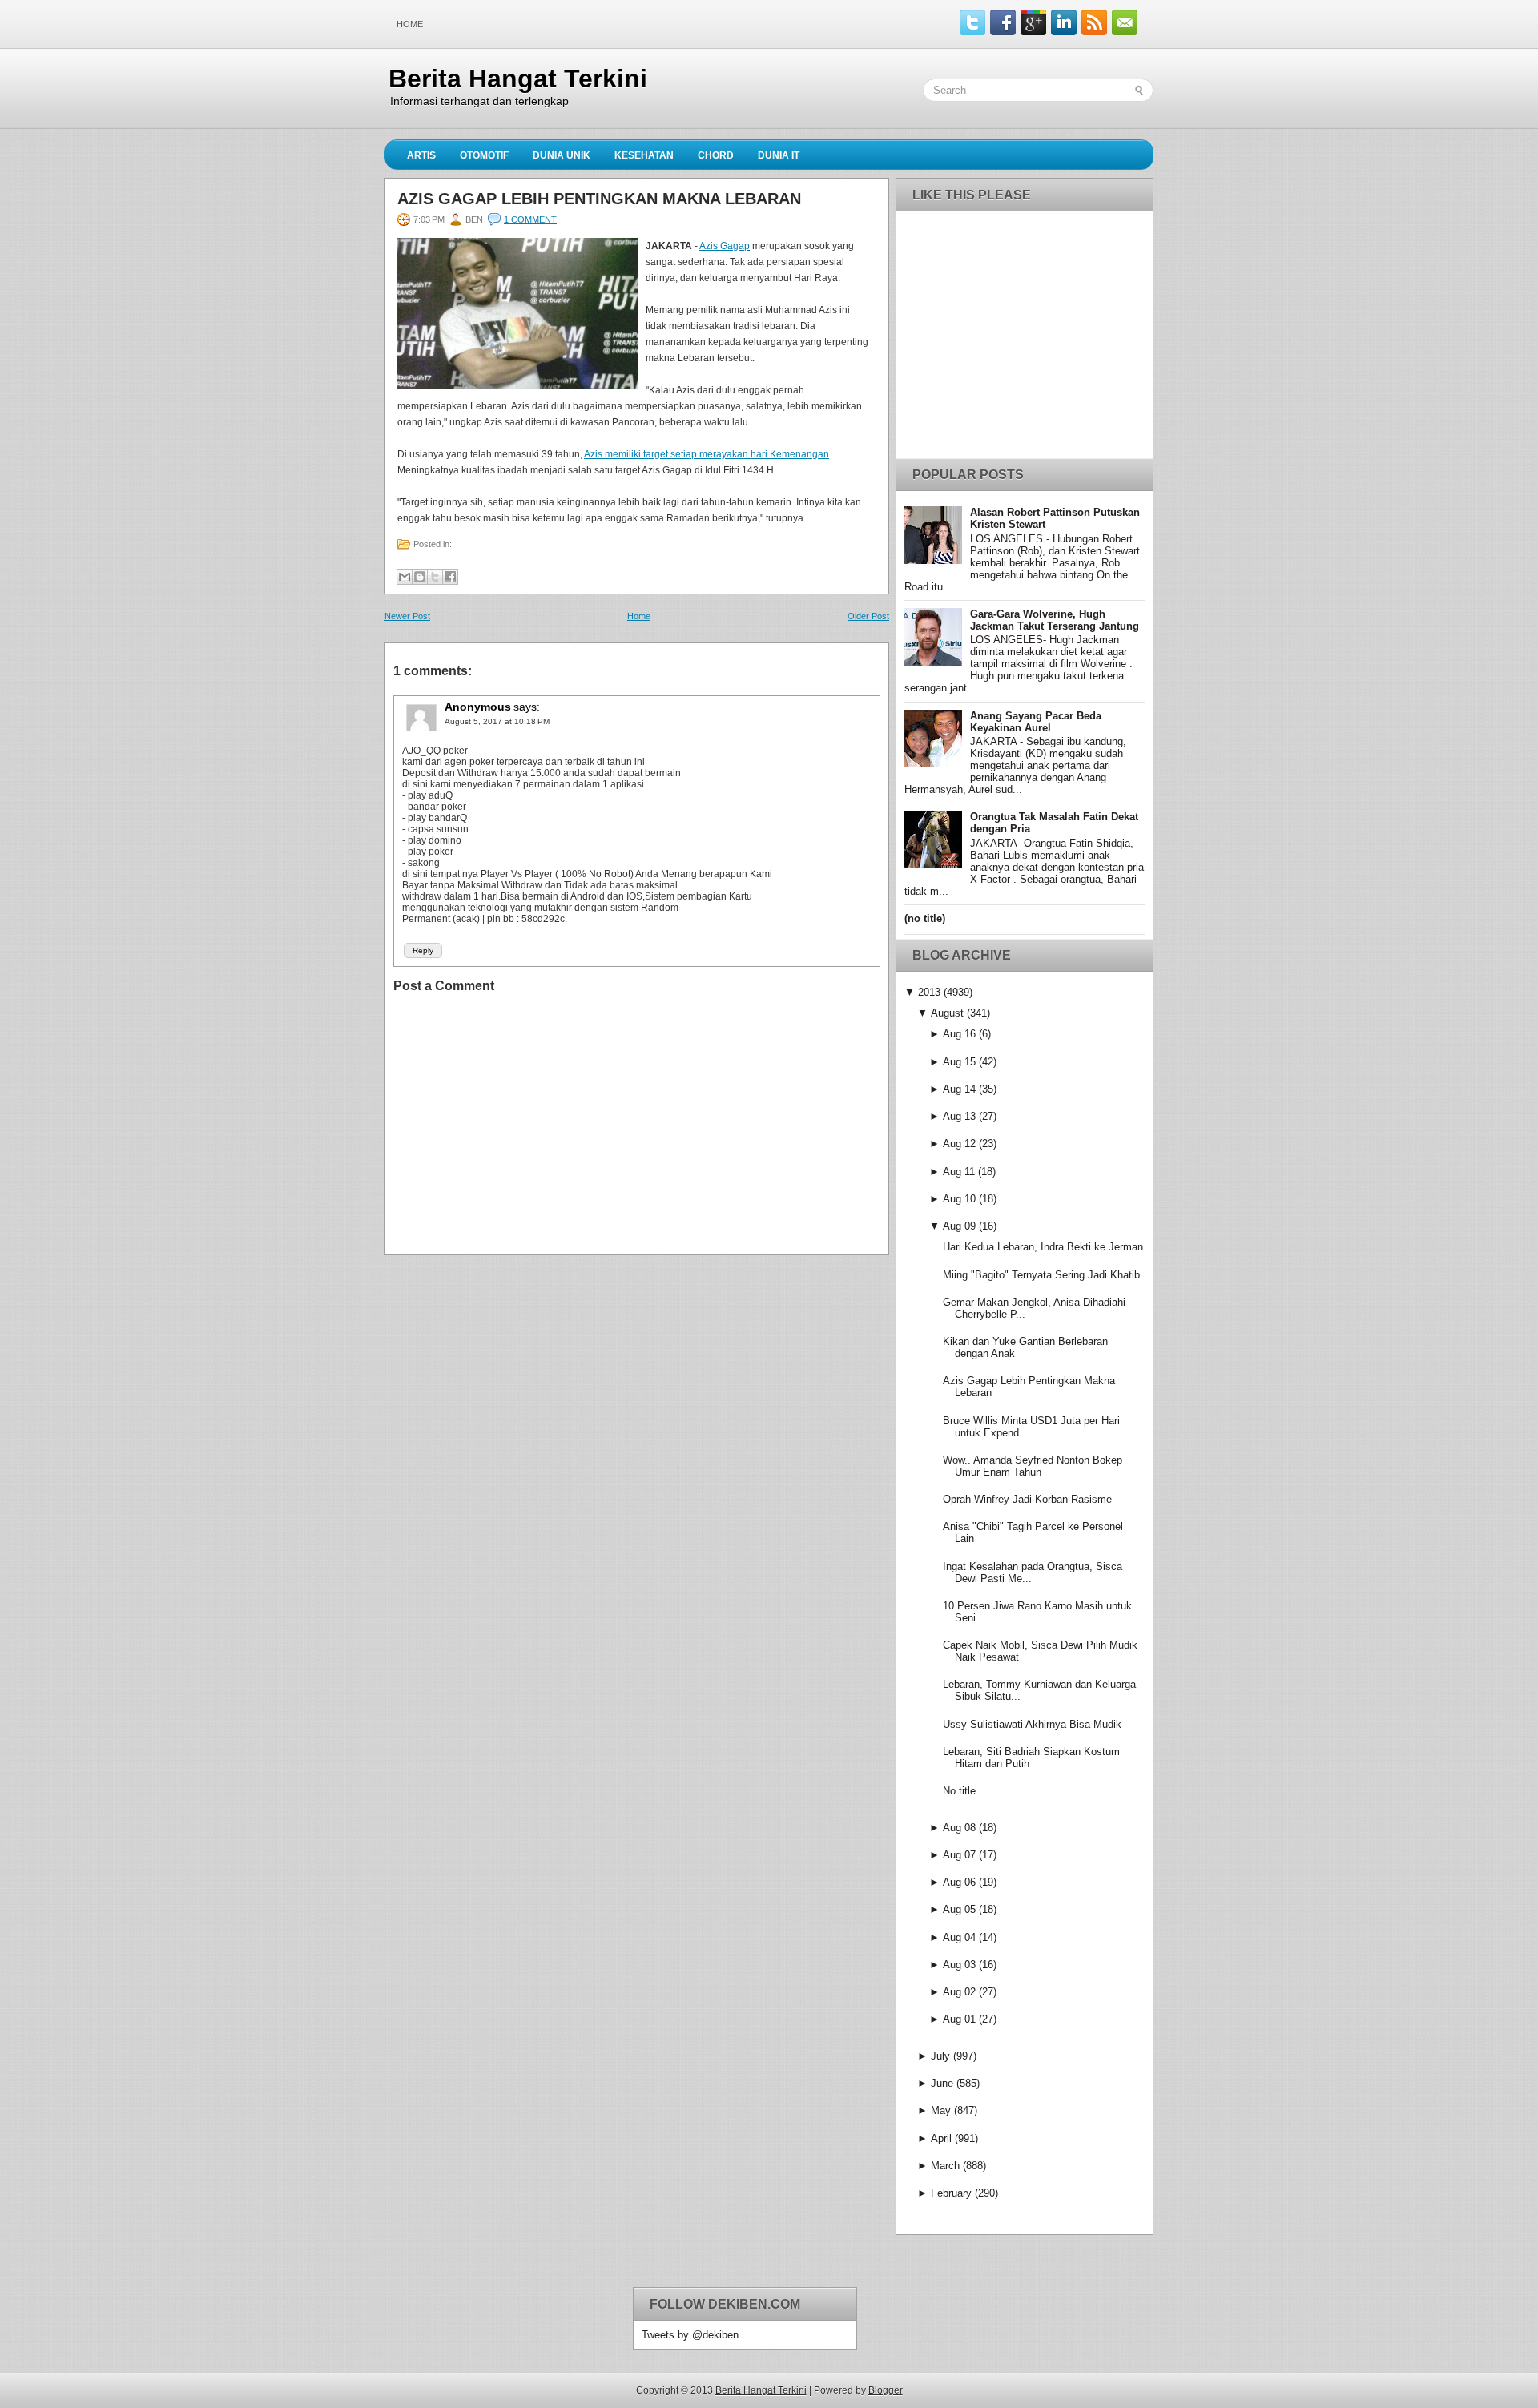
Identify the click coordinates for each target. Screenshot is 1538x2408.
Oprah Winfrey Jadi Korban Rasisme (1027, 1499)
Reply (423, 950)
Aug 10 (959, 1199)
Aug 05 (959, 1909)
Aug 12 (959, 1144)
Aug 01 (959, 2019)
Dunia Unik (562, 155)
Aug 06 (959, 1882)
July (940, 2056)
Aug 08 (959, 1828)
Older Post (868, 616)
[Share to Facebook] (450, 577)
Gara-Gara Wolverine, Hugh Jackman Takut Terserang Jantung (1055, 620)
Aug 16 (959, 1034)
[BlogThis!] (420, 577)
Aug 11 (959, 1172)
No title (959, 1791)
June (942, 2083)
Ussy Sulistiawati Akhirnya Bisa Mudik (1032, 1724)
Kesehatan (644, 155)
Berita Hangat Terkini (518, 79)
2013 (929, 992)
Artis (421, 155)
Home (410, 24)
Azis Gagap (725, 246)
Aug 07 (959, 1855)
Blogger (886, 2390)
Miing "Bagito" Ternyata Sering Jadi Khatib (1041, 1275)
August (947, 1013)
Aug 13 (959, 1116)
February (951, 2193)
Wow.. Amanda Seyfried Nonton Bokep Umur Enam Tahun (1033, 1466)
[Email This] (405, 577)
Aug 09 (959, 1226)
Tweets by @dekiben (690, 2335)
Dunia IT (779, 155)
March (945, 2166)
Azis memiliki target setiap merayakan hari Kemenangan (707, 454)
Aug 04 (959, 1937)
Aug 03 (959, 1965)
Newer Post (407, 616)
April (941, 2138)
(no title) (925, 918)
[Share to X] (435, 577)
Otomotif (484, 155)
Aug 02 (959, 1992)
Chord (716, 155)
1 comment (530, 219)
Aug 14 (959, 1089)
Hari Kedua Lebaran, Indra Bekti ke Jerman (1043, 1247)
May (941, 2110)
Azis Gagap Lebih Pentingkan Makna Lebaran (599, 199)
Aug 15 (959, 1062)
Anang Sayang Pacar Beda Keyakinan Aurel (1036, 722)
